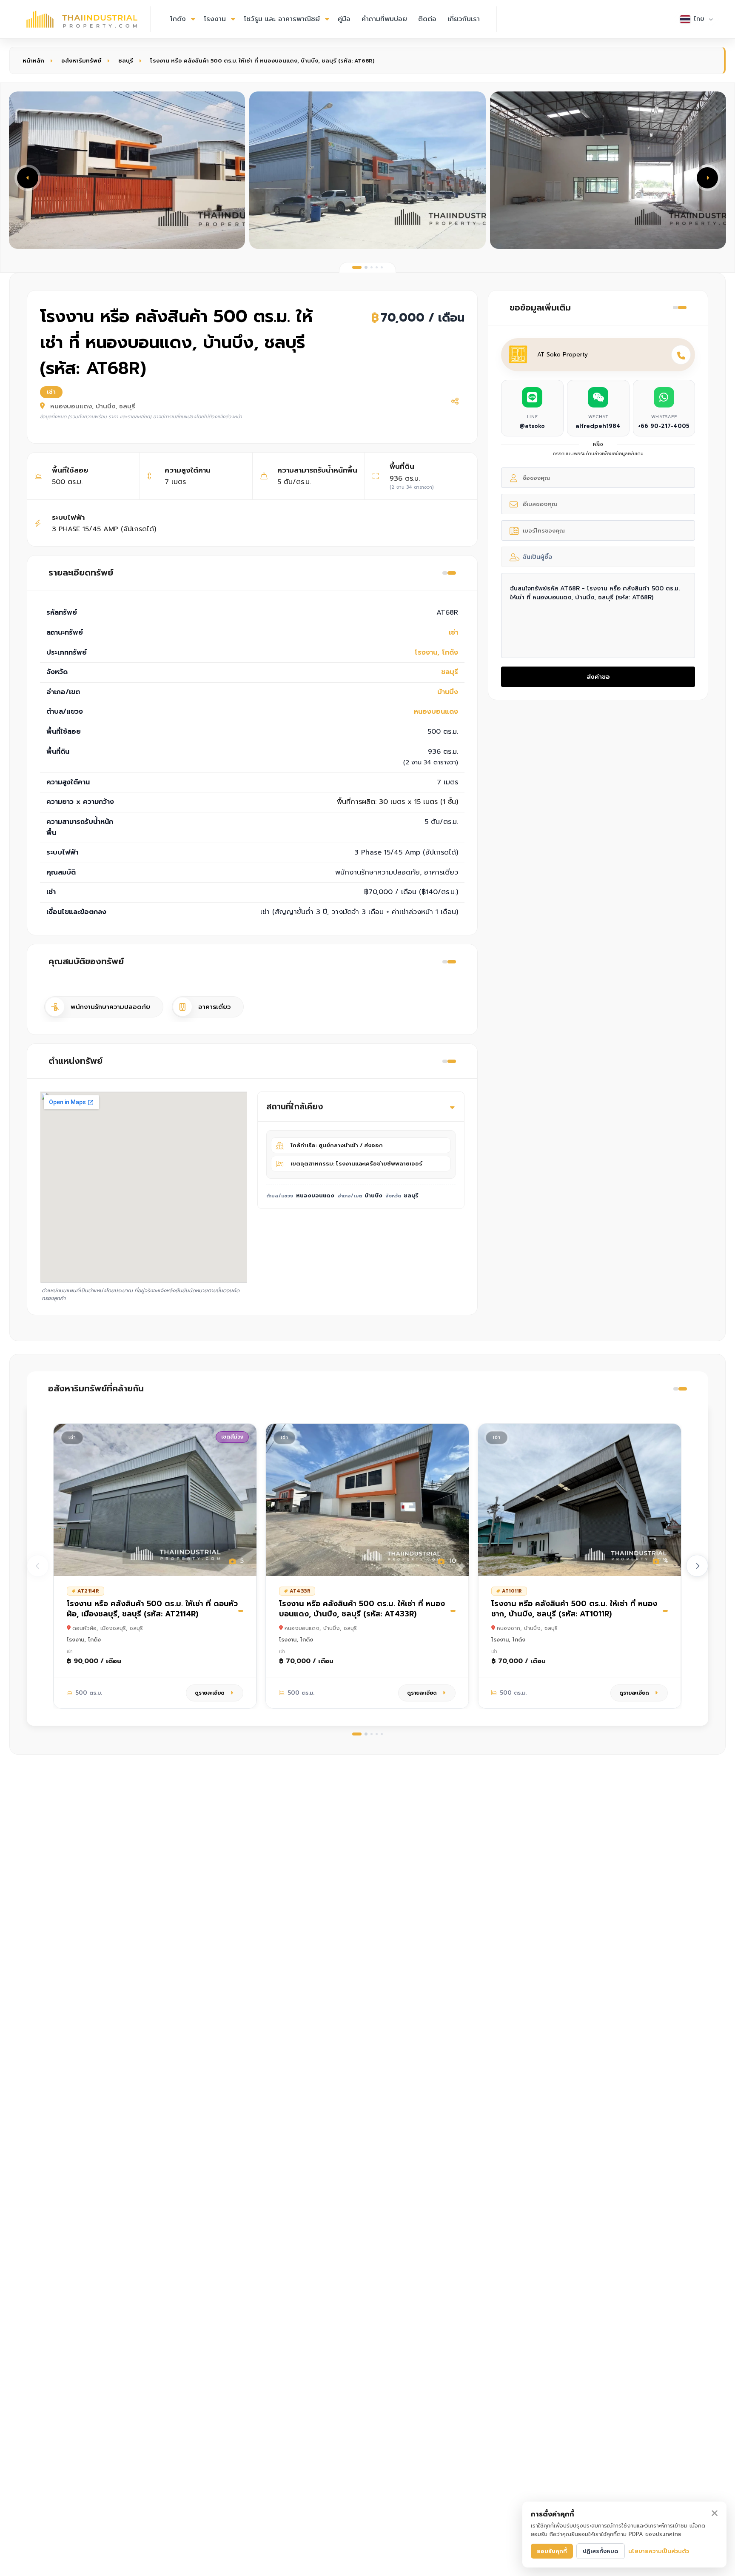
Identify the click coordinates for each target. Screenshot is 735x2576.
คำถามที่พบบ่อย (384, 19)
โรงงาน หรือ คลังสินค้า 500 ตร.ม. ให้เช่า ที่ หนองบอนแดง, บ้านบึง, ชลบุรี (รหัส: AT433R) (362, 1609)
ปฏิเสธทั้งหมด (601, 2551)
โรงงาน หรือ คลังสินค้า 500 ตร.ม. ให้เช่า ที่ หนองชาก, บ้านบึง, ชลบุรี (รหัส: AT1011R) (574, 1609)
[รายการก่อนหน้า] (38, 1566)
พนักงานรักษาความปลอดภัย (110, 1007)
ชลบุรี (126, 61)
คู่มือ (344, 19)
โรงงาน (215, 19)
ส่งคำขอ (598, 677)
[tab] (357, 267)
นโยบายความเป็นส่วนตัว (659, 2551)
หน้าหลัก (33, 61)
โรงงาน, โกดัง (436, 653)
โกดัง (178, 19)
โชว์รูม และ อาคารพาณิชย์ (282, 19)
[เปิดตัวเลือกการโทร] (681, 355)
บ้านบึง (448, 692)
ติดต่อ (427, 19)
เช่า (453, 633)
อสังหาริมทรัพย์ (81, 61)
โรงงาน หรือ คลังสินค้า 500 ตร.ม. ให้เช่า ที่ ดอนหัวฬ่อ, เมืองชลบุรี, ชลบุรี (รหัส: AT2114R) (152, 1609)
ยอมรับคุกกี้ (552, 2551)
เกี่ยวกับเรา (464, 19)
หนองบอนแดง (436, 712)
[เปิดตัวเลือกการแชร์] (455, 401)
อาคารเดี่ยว (214, 1007)
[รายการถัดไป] (697, 1566)
